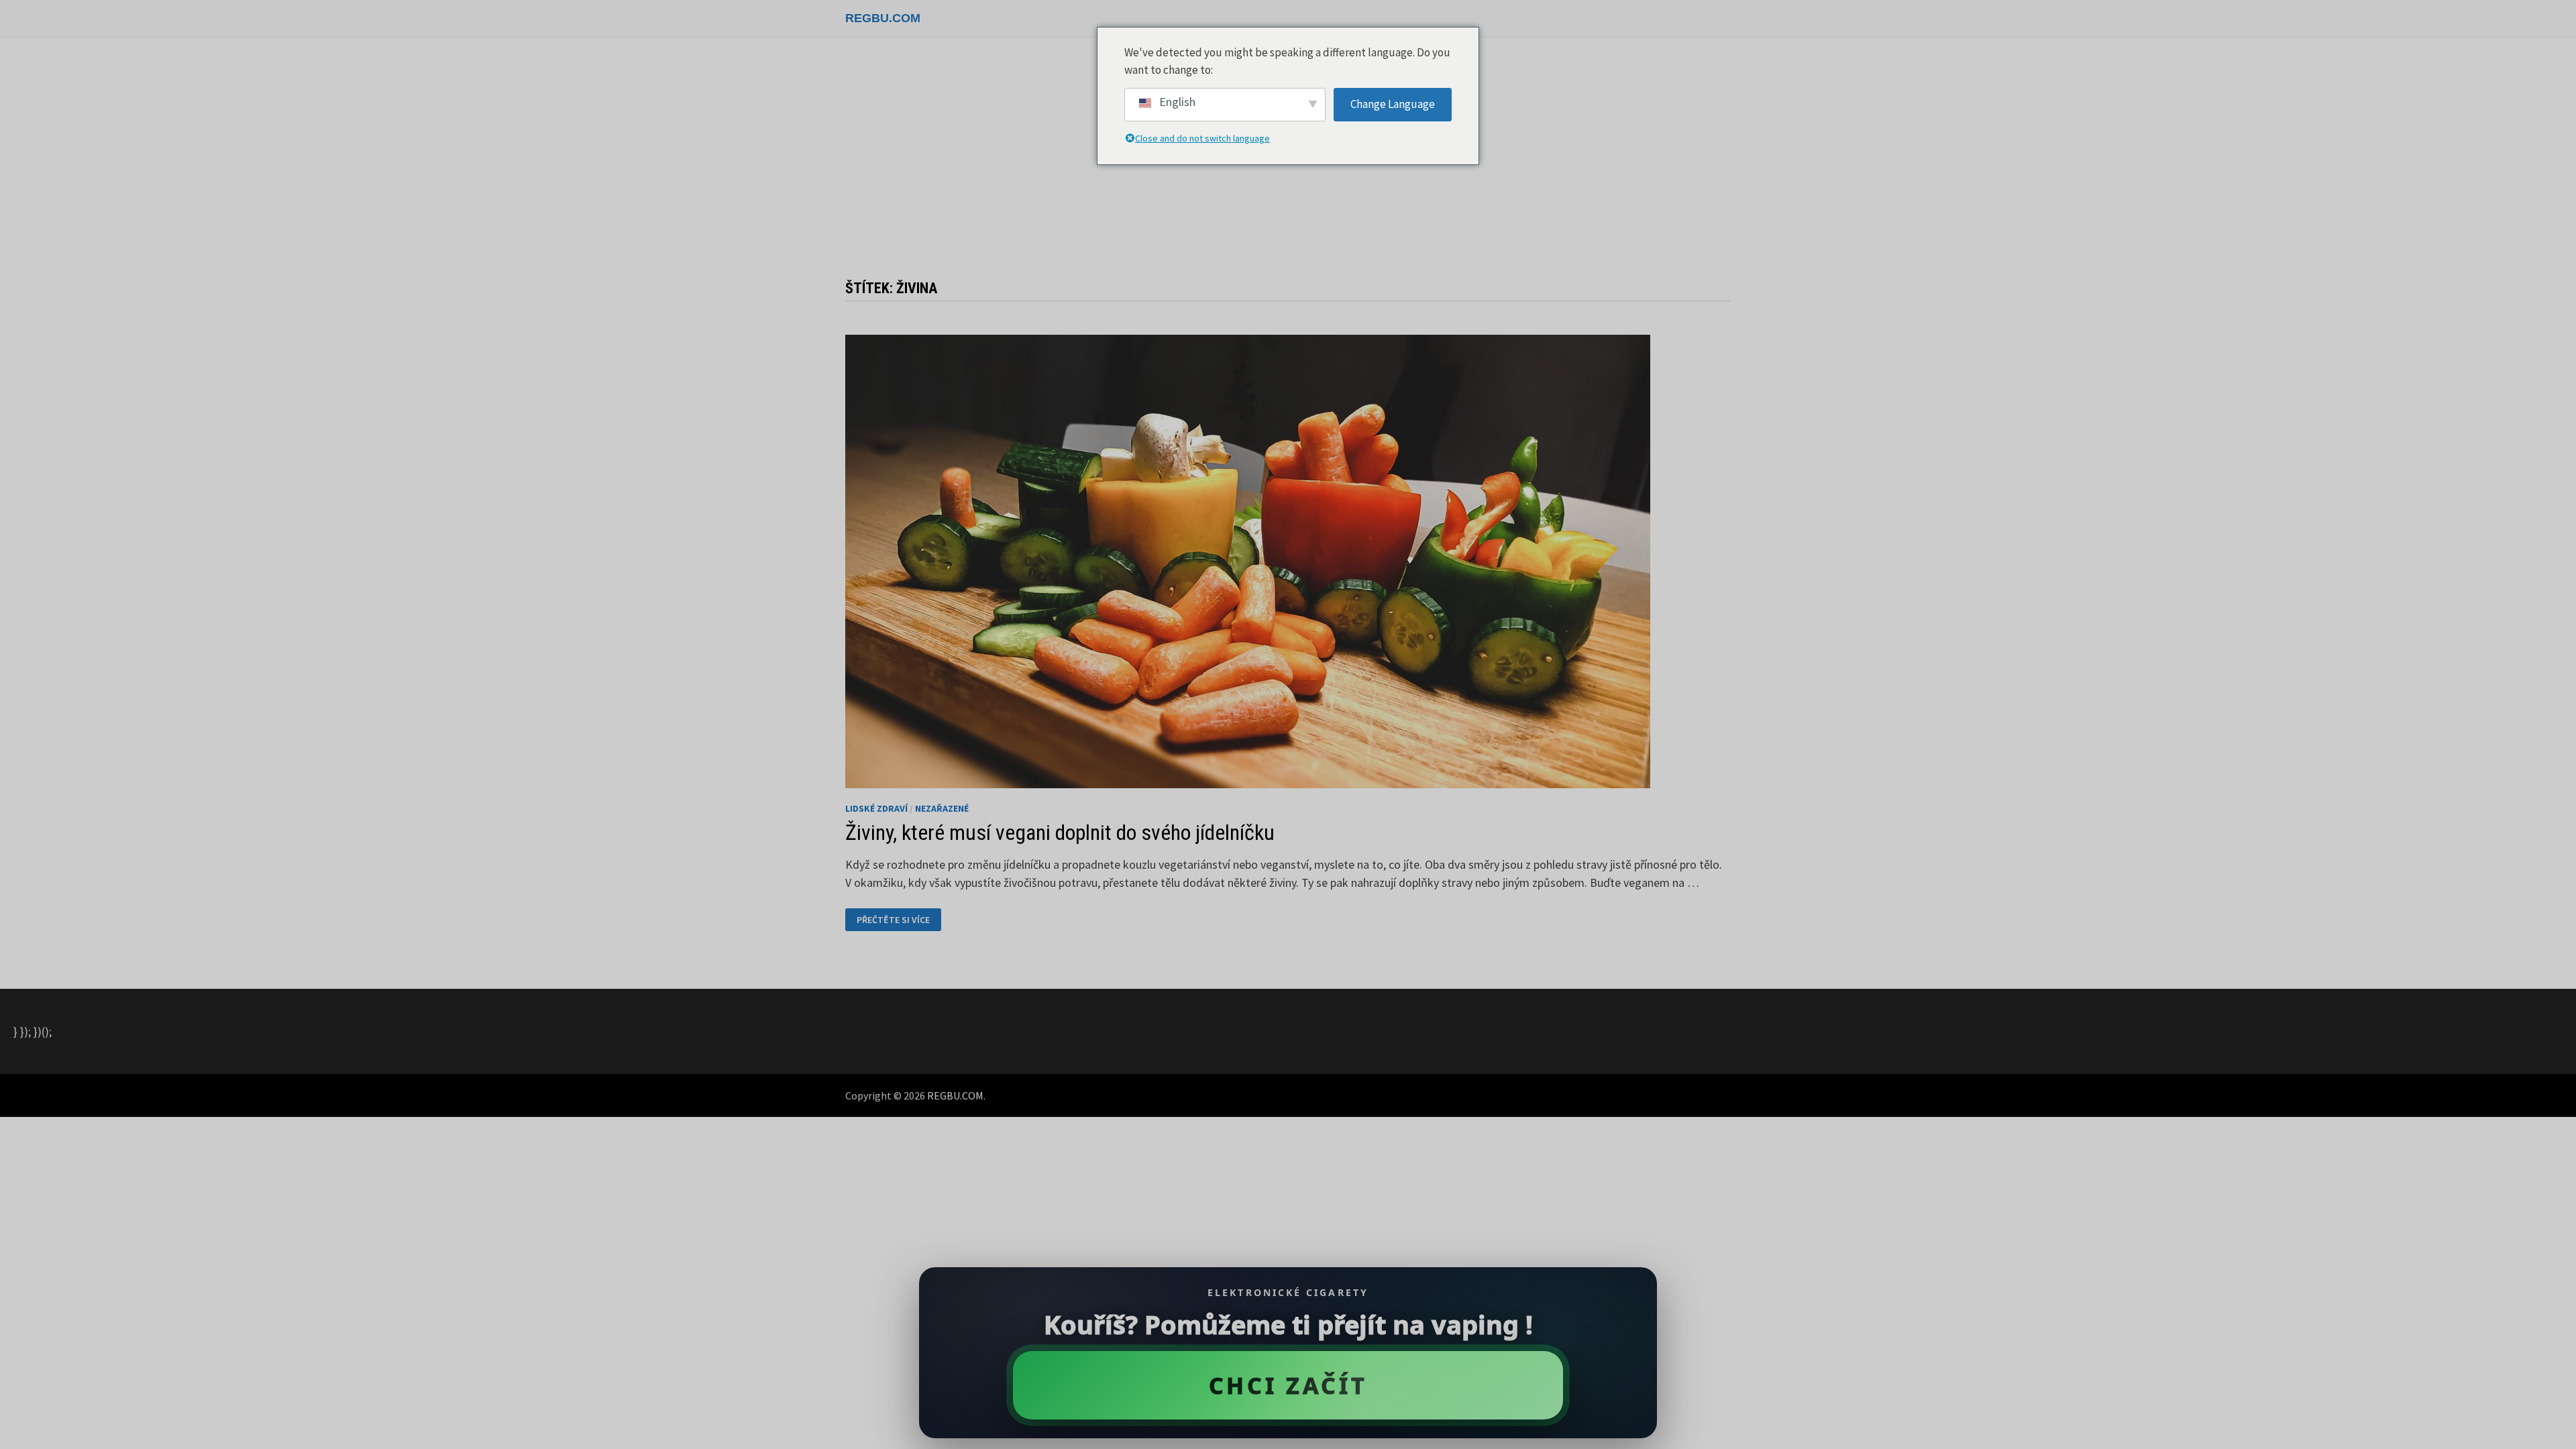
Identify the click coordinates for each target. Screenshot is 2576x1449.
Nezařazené (942, 808)
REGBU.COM (883, 18)
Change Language (1393, 104)
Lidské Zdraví (876, 808)
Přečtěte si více (893, 920)
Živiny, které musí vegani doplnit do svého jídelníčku (1060, 833)
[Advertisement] (1288, 165)
